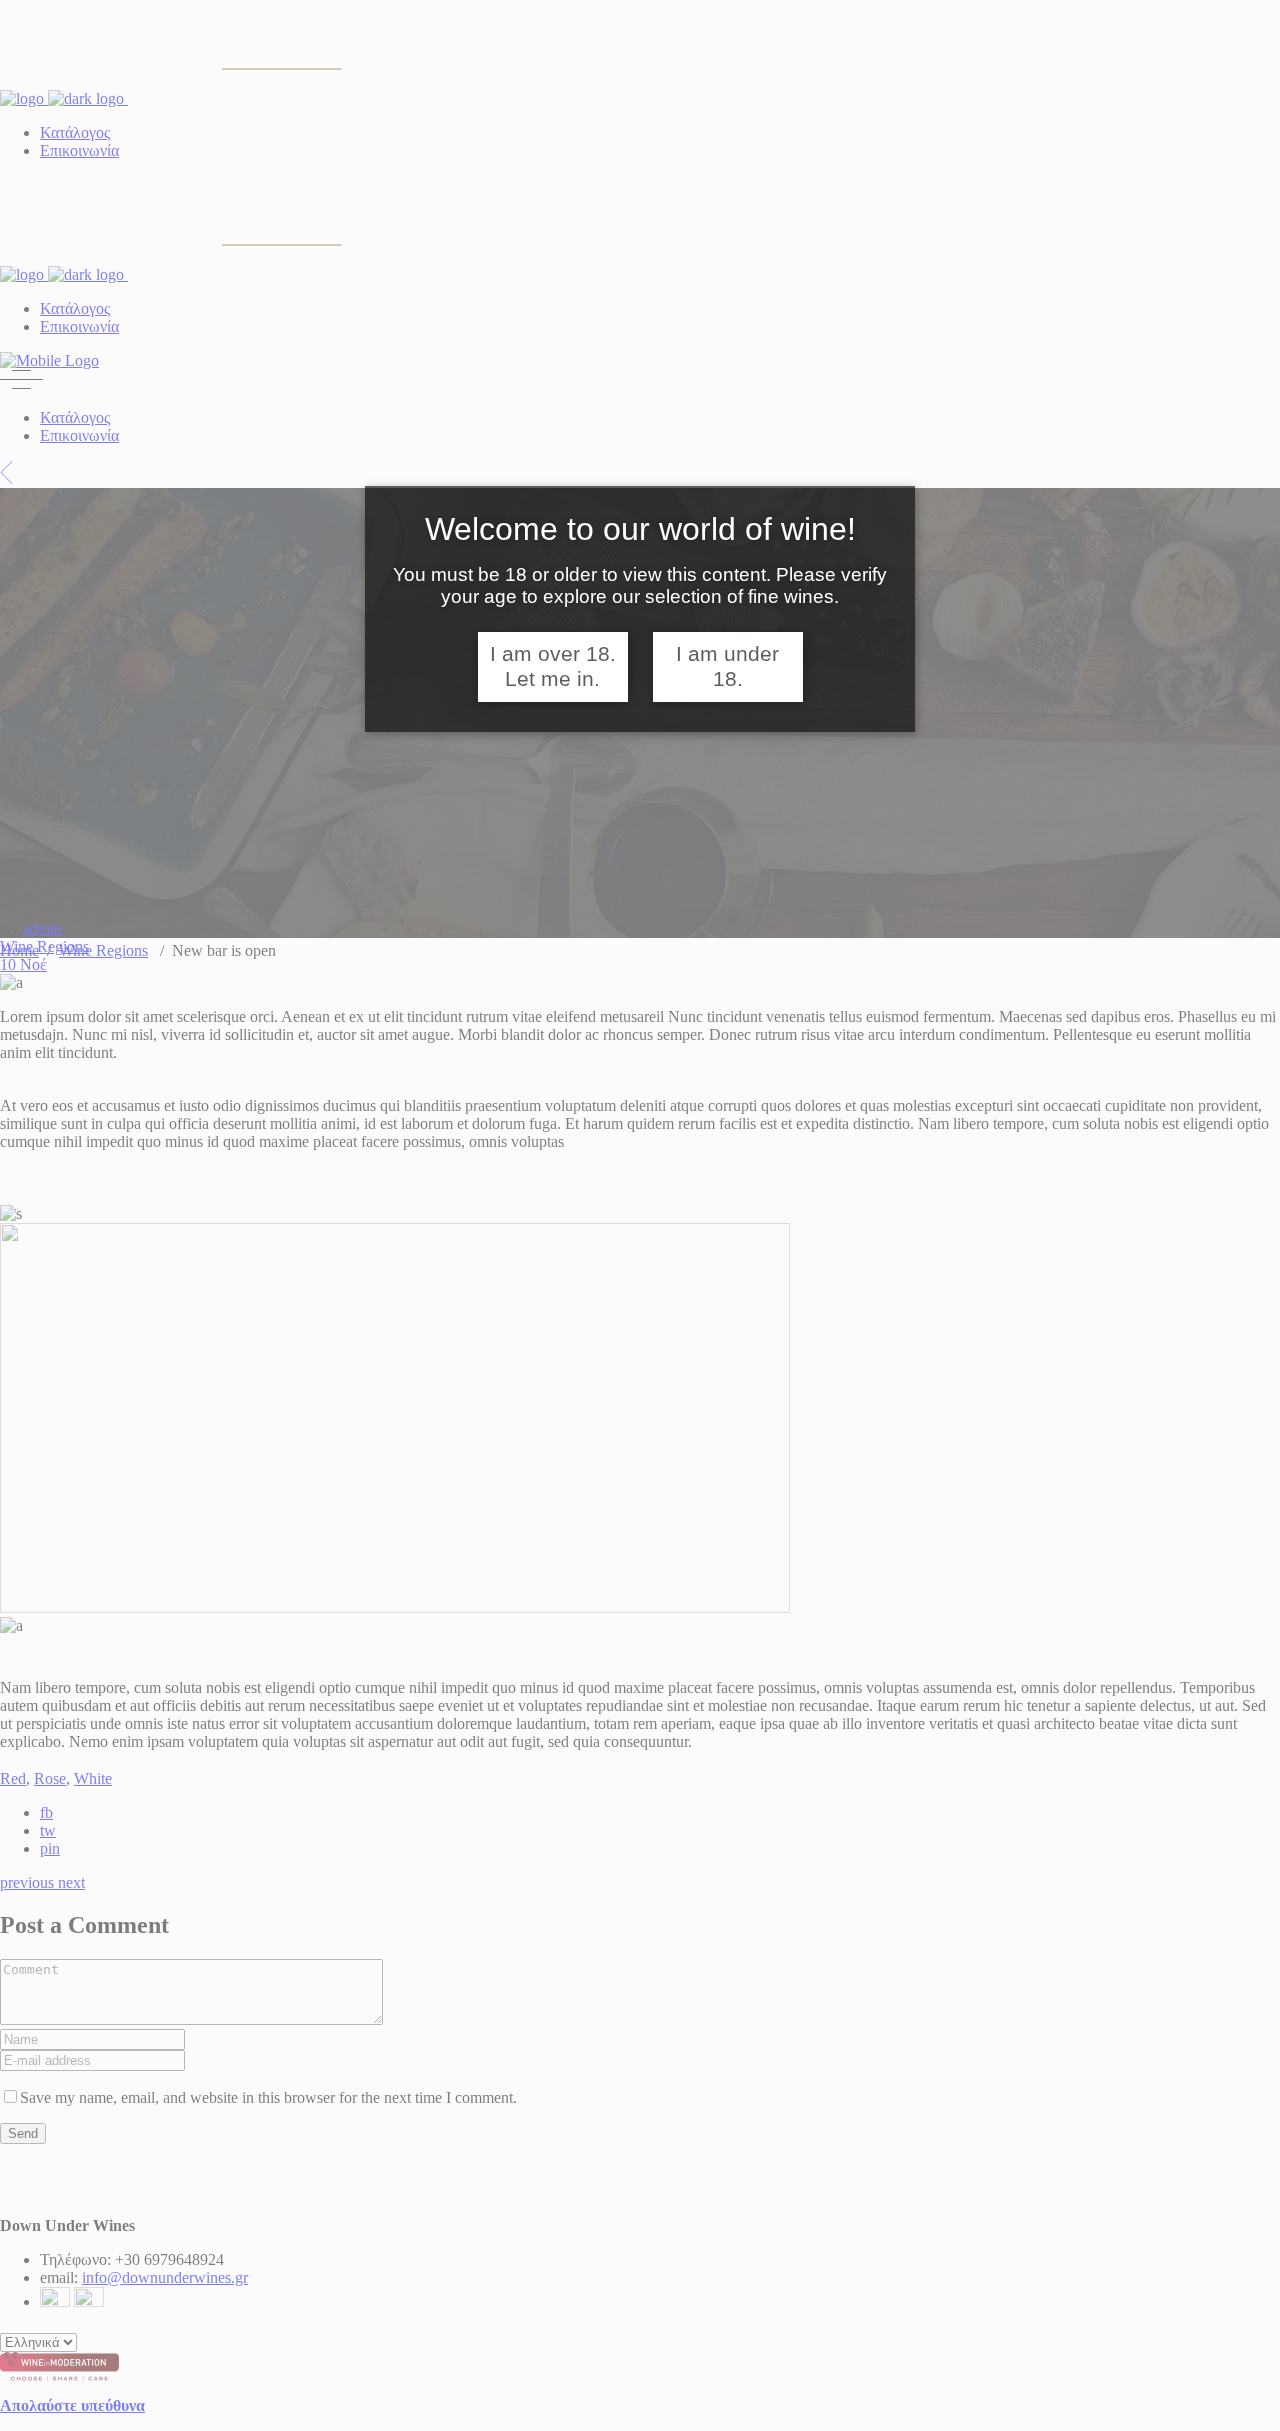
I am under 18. (727, 666)
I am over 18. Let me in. (553, 666)
